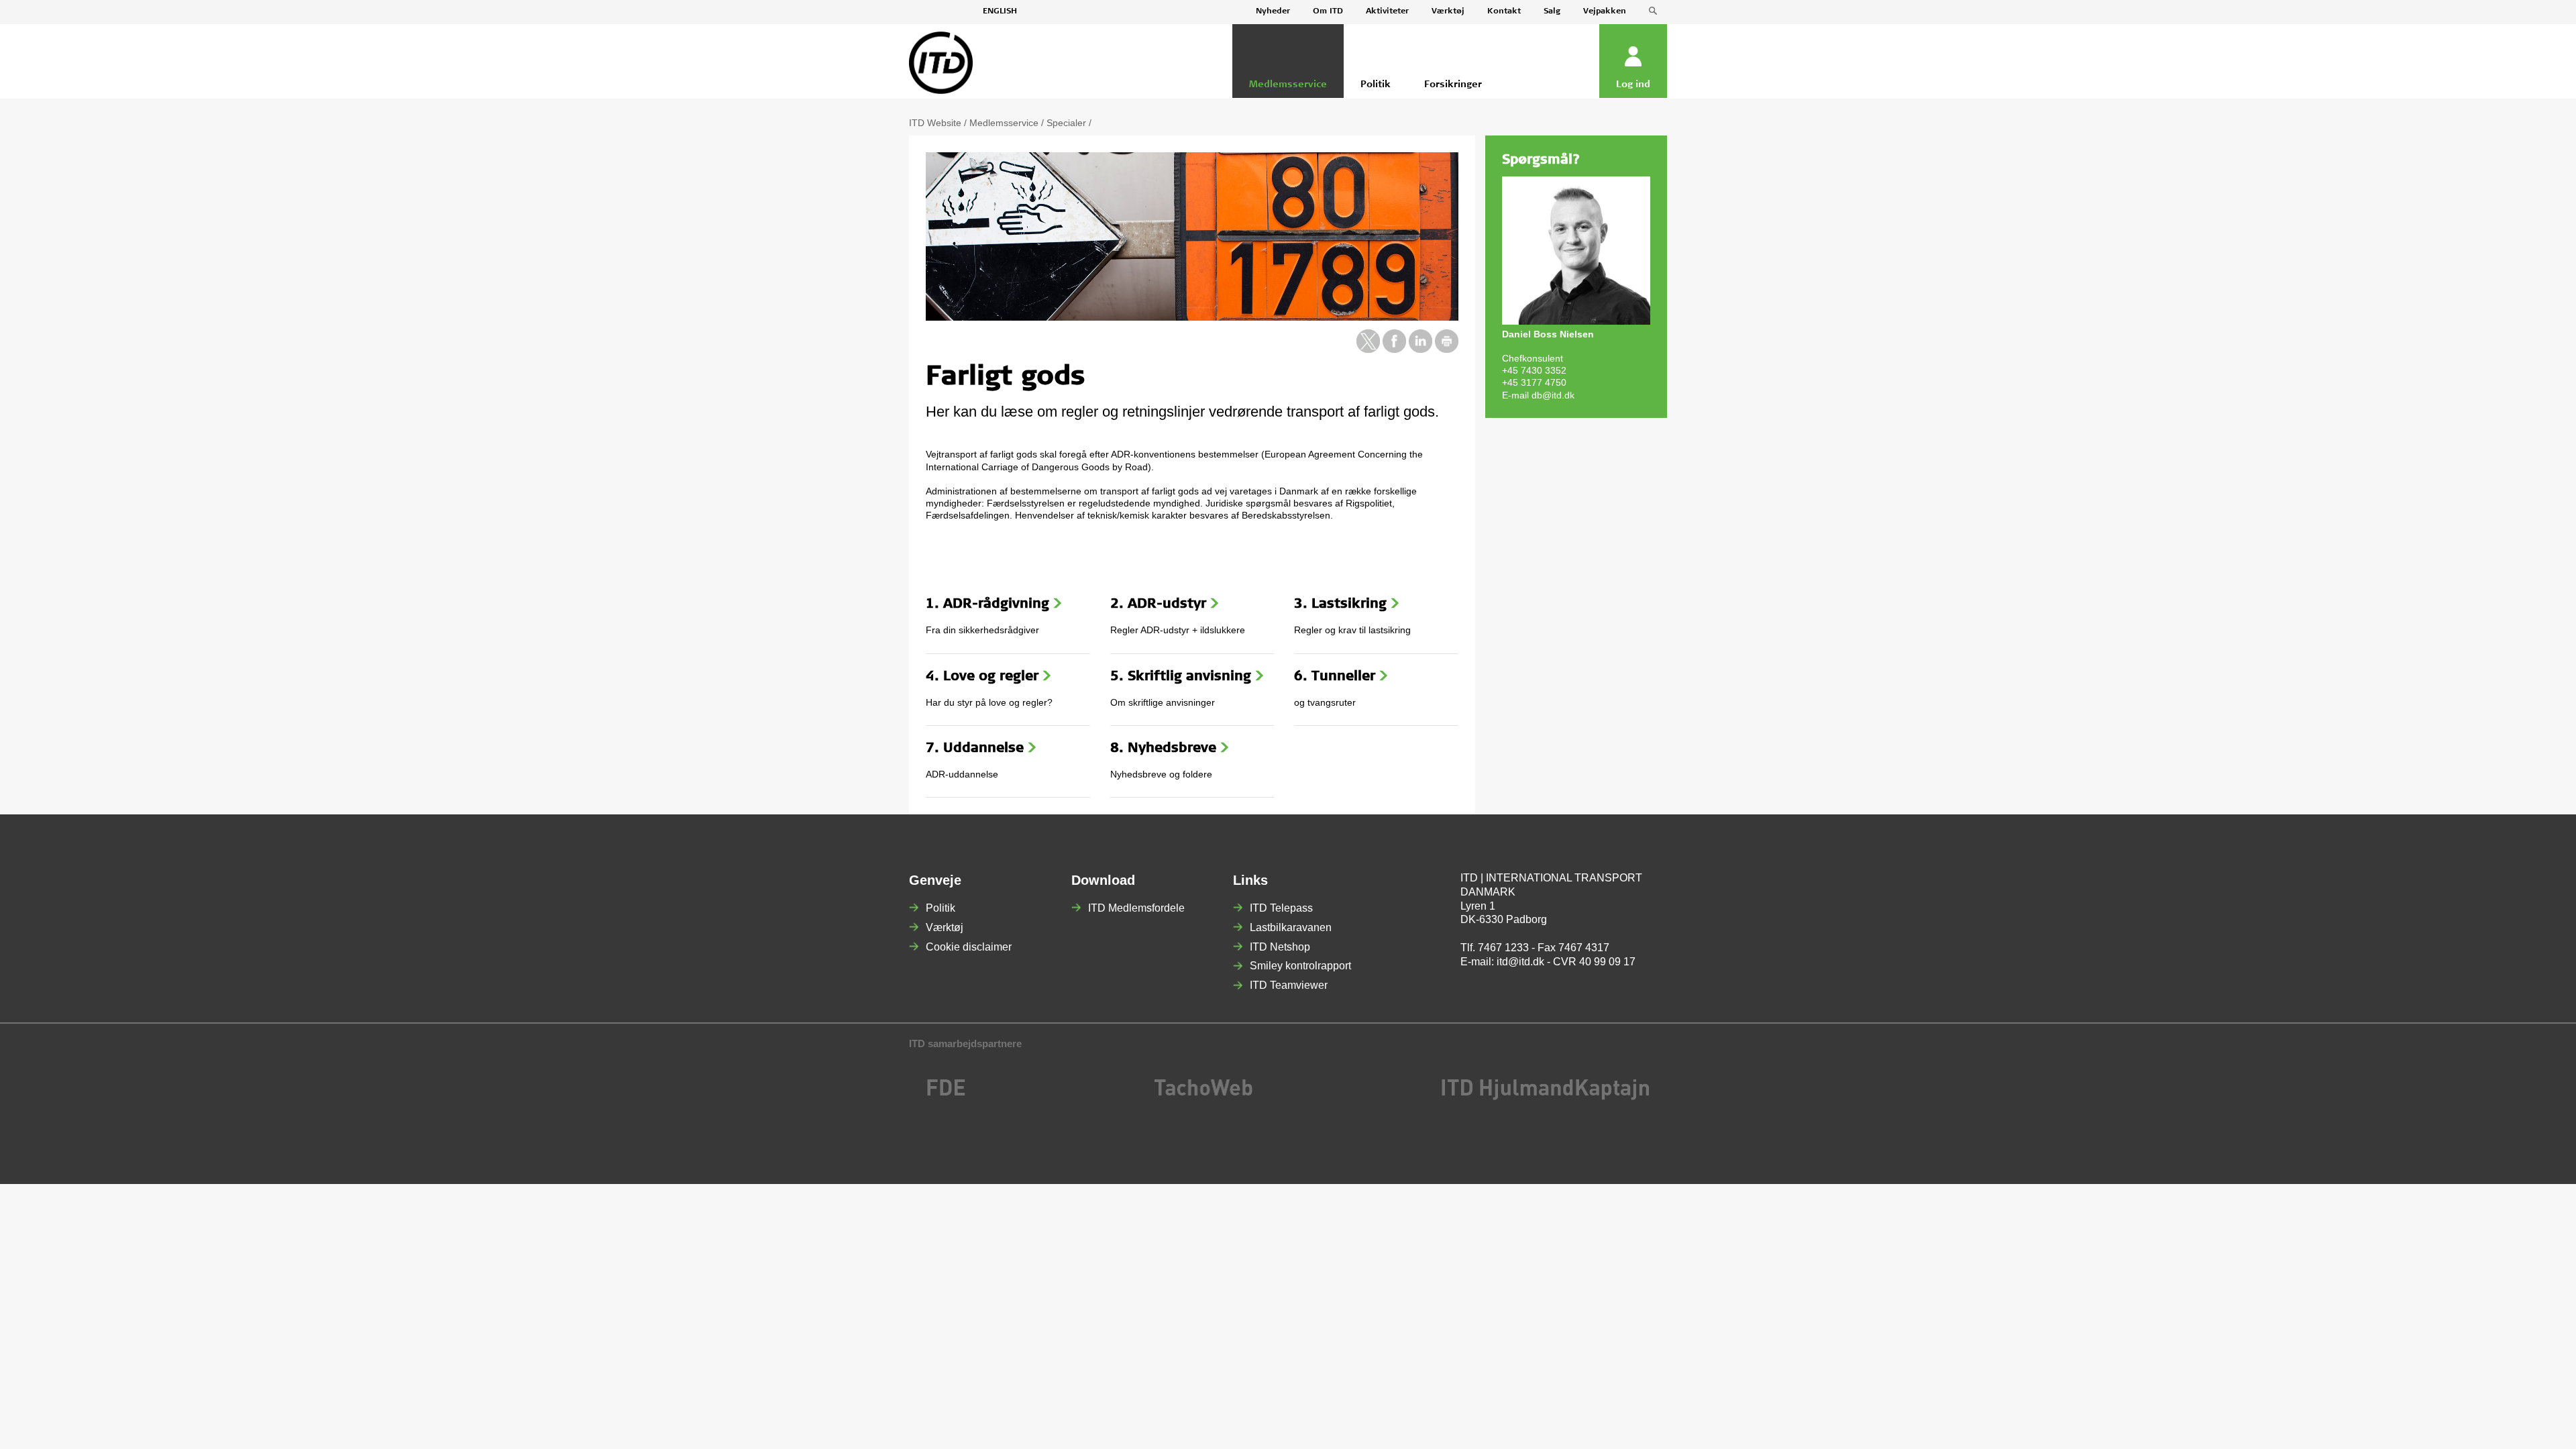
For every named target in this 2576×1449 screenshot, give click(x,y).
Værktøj (1448, 11)
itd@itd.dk (1520, 962)
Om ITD (1328, 11)
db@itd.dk (1553, 395)
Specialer (1066, 123)
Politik (941, 908)
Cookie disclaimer (969, 947)
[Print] (1447, 350)
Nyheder (1273, 11)
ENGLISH (1000, 11)
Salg (1552, 11)
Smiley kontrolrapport (1300, 966)
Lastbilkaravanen (1291, 927)
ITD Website (935, 123)
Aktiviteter (1387, 11)
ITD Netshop (1280, 947)
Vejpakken (1605, 11)
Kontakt (1504, 11)
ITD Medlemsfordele (1136, 908)
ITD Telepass (1281, 908)
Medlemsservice (1004, 123)
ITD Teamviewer (1289, 985)
